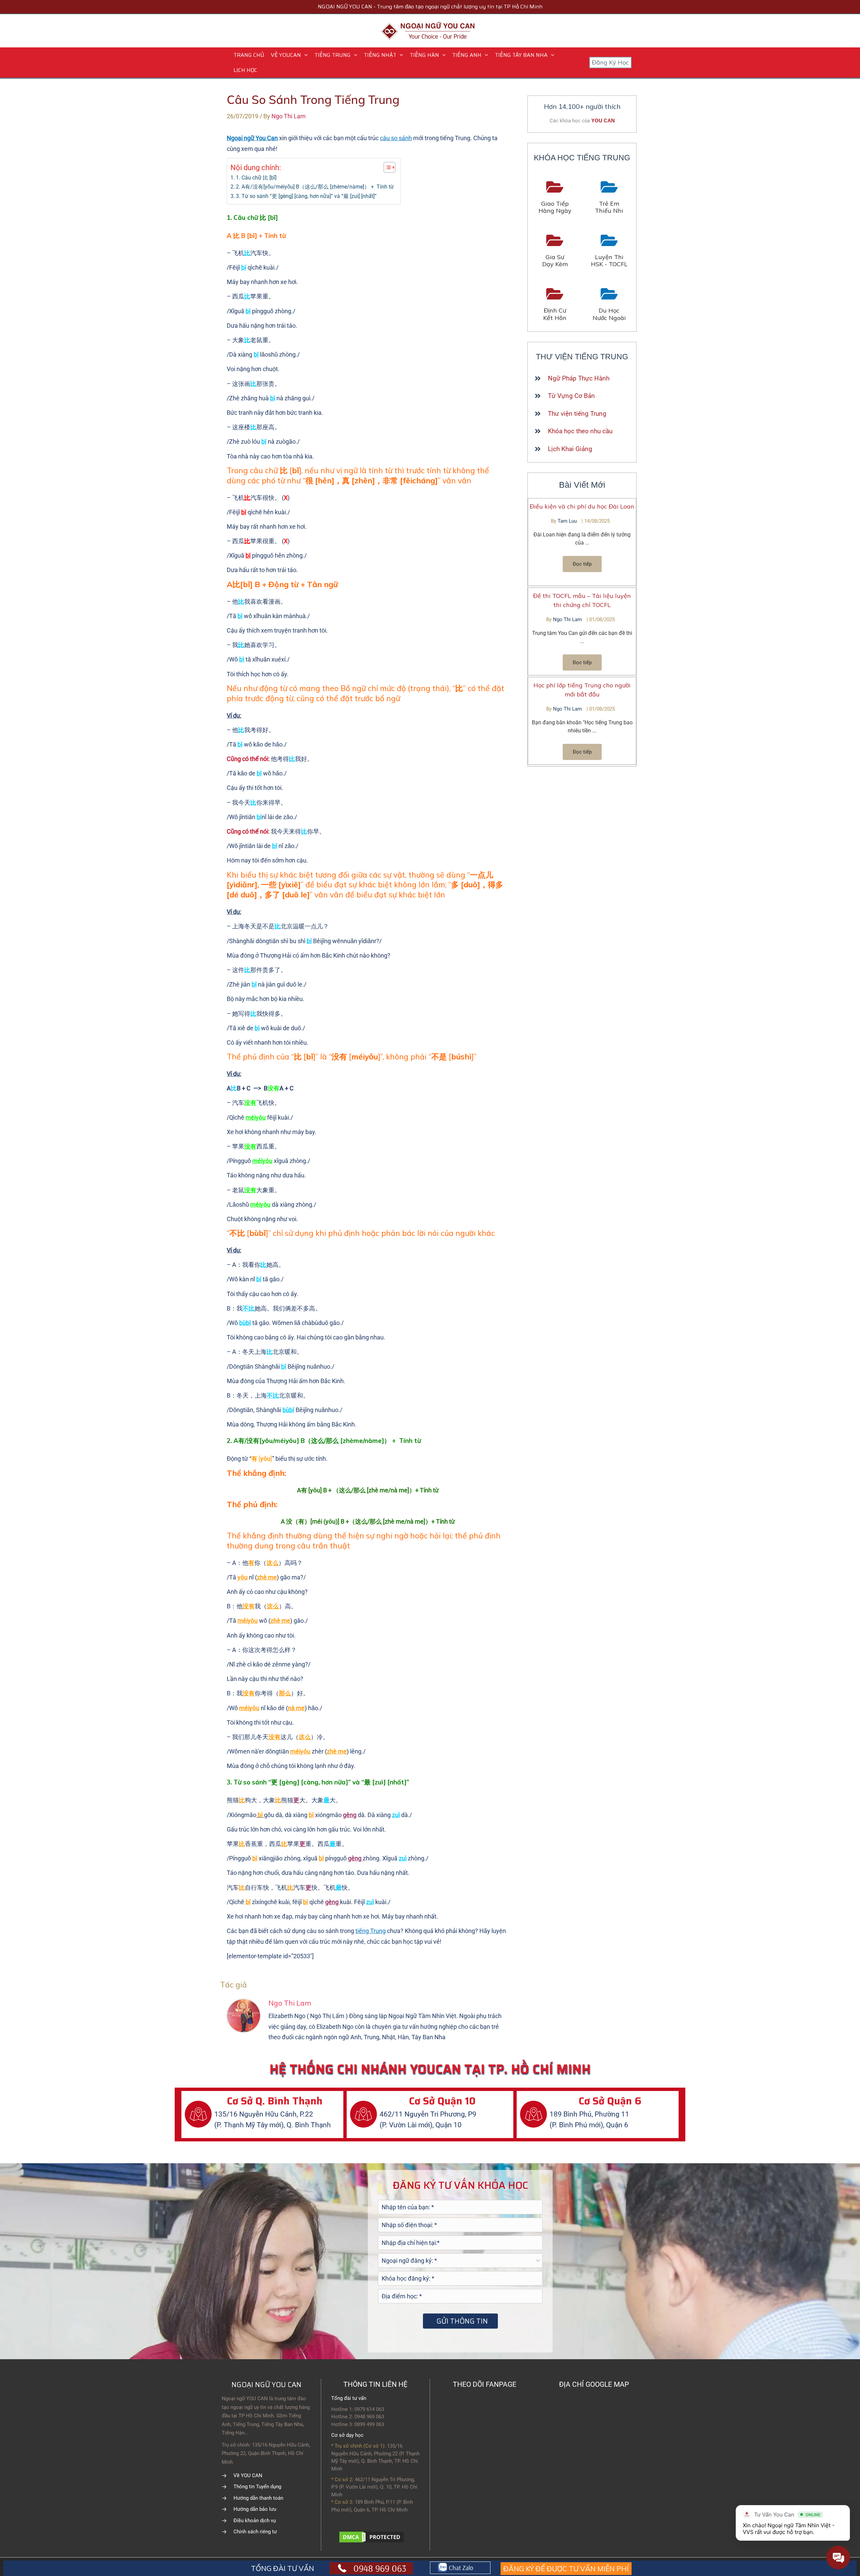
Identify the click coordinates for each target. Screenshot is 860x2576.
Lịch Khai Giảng (570, 449)
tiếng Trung (371, 1931)
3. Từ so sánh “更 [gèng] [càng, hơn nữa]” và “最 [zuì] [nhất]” (306, 196)
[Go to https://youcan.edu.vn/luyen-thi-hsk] (609, 251)
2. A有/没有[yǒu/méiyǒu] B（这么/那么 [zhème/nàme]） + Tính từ (315, 187)
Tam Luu (568, 521)
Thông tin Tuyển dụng (257, 2487)
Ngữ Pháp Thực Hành (579, 378)
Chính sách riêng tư (255, 2532)
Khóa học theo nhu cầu (580, 431)
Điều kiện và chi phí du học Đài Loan (582, 506)
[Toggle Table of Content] (386, 167)
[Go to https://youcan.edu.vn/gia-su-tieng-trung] (555, 251)
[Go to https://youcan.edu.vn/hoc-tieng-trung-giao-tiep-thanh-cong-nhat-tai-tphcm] (555, 198)
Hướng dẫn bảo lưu (255, 2509)
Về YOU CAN (248, 2476)
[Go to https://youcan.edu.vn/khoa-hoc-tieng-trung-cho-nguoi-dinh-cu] (555, 305)
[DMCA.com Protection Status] (372, 2537)
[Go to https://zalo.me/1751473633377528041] (460, 2568)
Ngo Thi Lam (568, 619)
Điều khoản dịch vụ (255, 2521)
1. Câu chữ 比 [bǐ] (256, 178)
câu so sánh (396, 138)
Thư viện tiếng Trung (577, 414)
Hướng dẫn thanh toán (258, 2498)
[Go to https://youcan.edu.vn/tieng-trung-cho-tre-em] (609, 198)
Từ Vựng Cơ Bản (571, 396)
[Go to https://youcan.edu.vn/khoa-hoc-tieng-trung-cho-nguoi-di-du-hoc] (609, 305)
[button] (304, 55)
